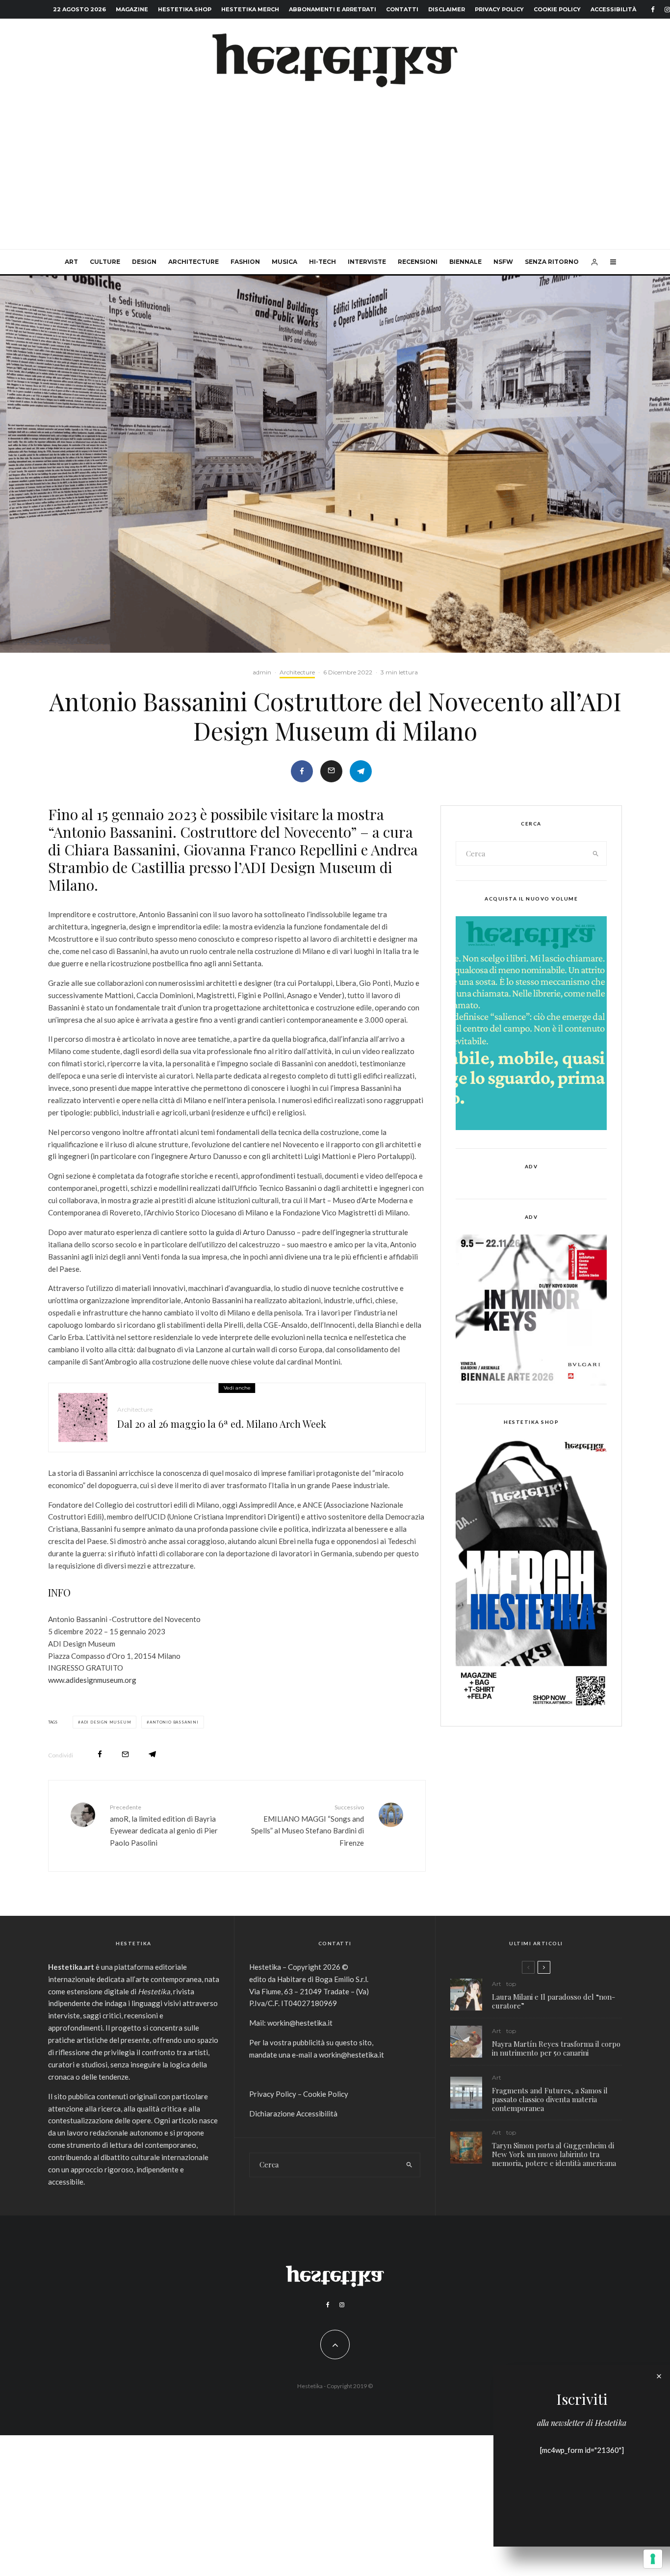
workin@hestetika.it (300, 2023)
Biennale (465, 262)
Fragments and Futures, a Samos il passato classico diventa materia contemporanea (550, 2099)
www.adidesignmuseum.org (92, 1680)
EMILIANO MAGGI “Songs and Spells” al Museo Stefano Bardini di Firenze (308, 1825)
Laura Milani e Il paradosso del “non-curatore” (554, 2001)
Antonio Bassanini (174, 1722)
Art (71, 262)
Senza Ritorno (552, 262)
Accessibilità (613, 9)
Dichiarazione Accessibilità (293, 2113)
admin (262, 672)
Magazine (132, 9)
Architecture (193, 262)
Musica (284, 262)
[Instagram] (342, 2305)
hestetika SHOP (185, 9)
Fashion (245, 262)
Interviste (367, 262)
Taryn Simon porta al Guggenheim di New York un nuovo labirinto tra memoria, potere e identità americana (554, 2154)
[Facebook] (653, 10)
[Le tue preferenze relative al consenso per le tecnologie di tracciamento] (653, 2559)
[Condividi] (302, 771)
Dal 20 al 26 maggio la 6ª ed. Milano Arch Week (222, 1424)
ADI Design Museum (106, 1722)
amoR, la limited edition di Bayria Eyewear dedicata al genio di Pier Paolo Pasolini (164, 1825)
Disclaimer (447, 9)
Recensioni (418, 262)
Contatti (402, 9)
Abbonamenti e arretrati (333, 9)
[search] (596, 853)
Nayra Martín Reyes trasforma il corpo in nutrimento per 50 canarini (556, 2048)
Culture (105, 262)
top (511, 1984)
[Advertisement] (335, 176)
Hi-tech (322, 262)
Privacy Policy (499, 9)
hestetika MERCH (250, 9)
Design (144, 262)
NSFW (503, 262)
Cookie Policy (557, 9)
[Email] (331, 771)
